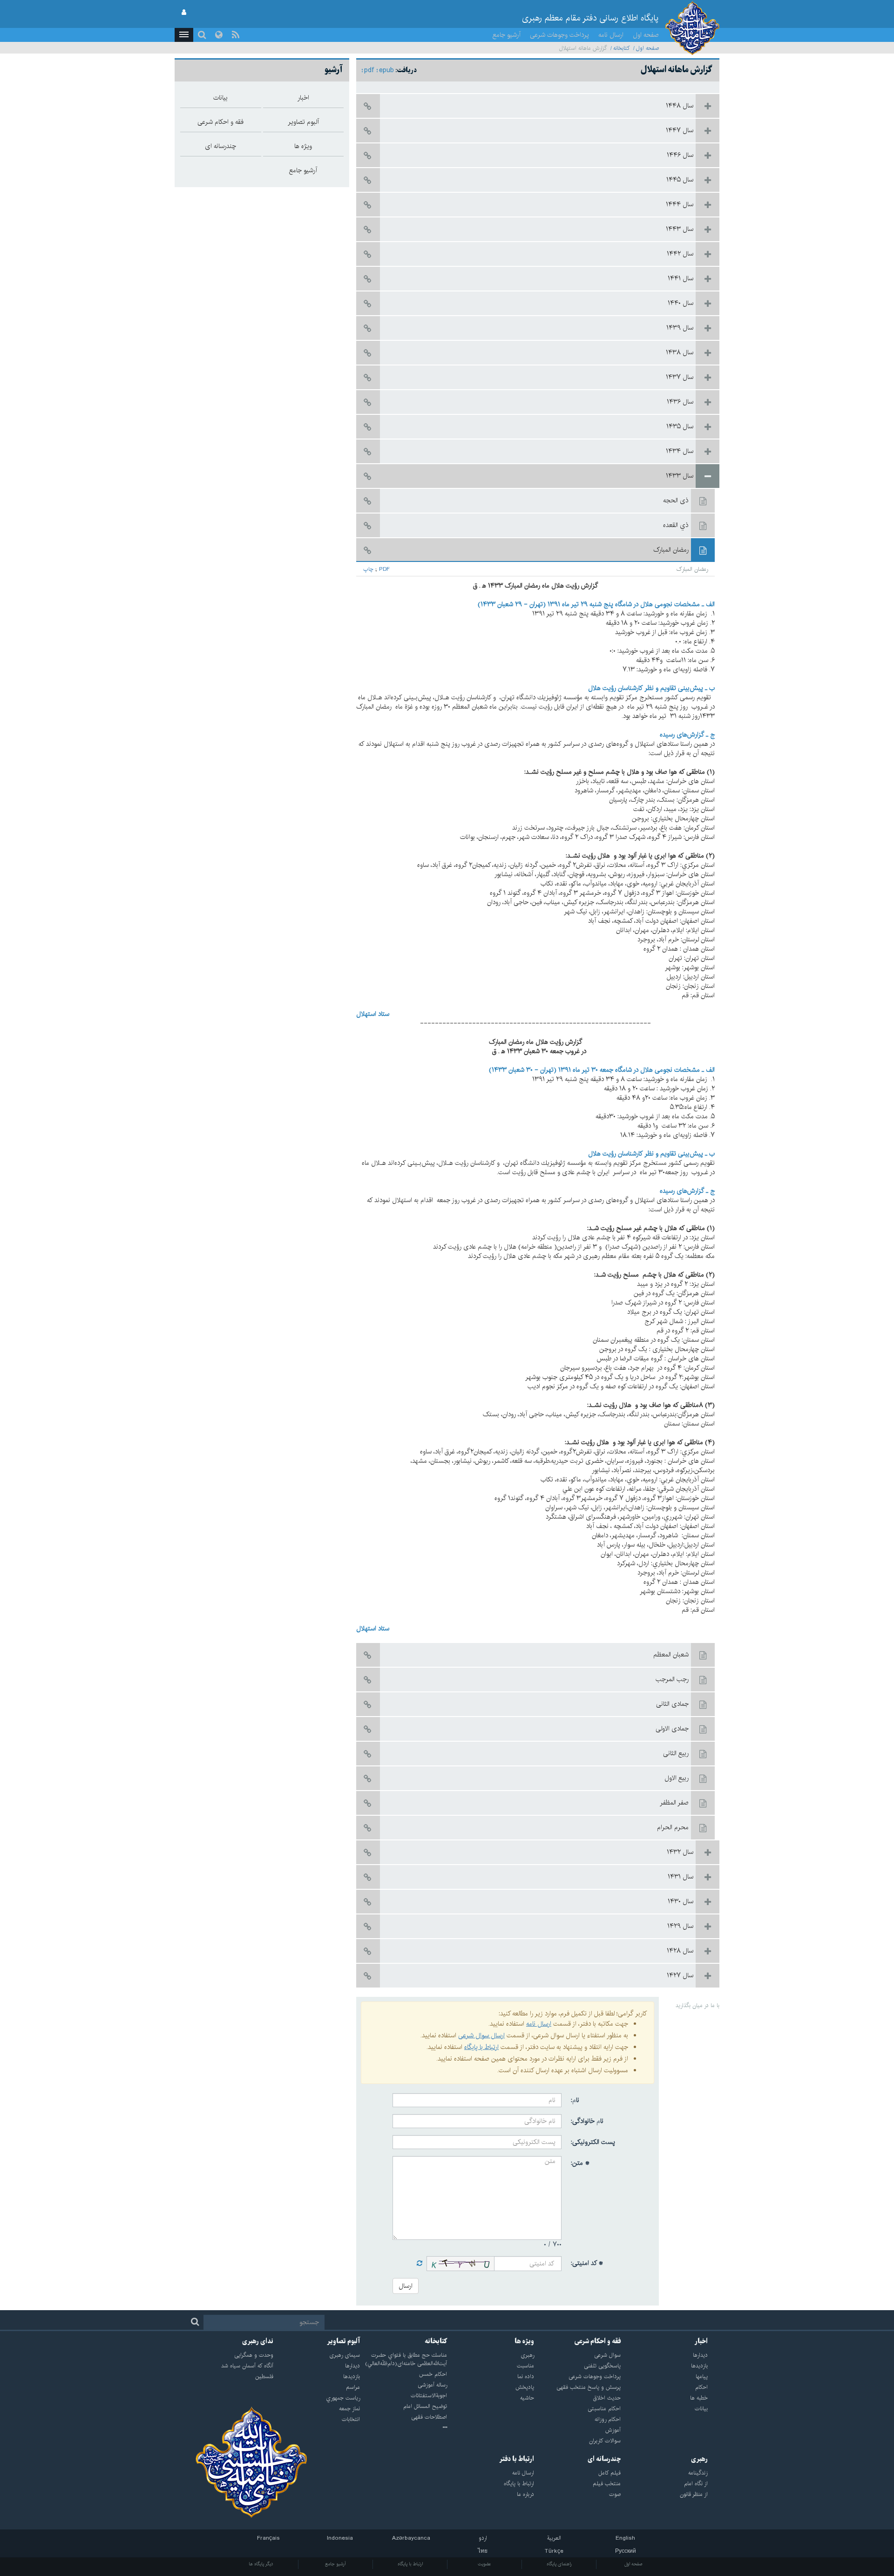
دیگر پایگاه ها (261, 2564)
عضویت (484, 2564)
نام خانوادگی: (587, 2121)
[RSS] (236, 35)
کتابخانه (622, 48)
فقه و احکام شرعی (598, 2341)
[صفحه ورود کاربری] (184, 13)
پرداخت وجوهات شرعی (559, 35)
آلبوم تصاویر (343, 2341)
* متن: (580, 2163)
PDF (384, 569)
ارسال (406, 2286)
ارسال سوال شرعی (481, 2035)
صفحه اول (646, 35)
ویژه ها (524, 2341)
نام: (575, 2100)
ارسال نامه (611, 35)
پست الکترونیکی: (593, 2142)
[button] (184, 35)
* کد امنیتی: (587, 2263)
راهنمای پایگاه (559, 2564)
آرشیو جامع (507, 35)
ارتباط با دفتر (517, 2459)
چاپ (368, 569)
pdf (369, 70)
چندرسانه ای (604, 2459)
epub (386, 70)
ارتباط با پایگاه (481, 2047)
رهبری (699, 2459)
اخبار (701, 2341)
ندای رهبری (258, 2341)
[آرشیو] (403, 2428)
